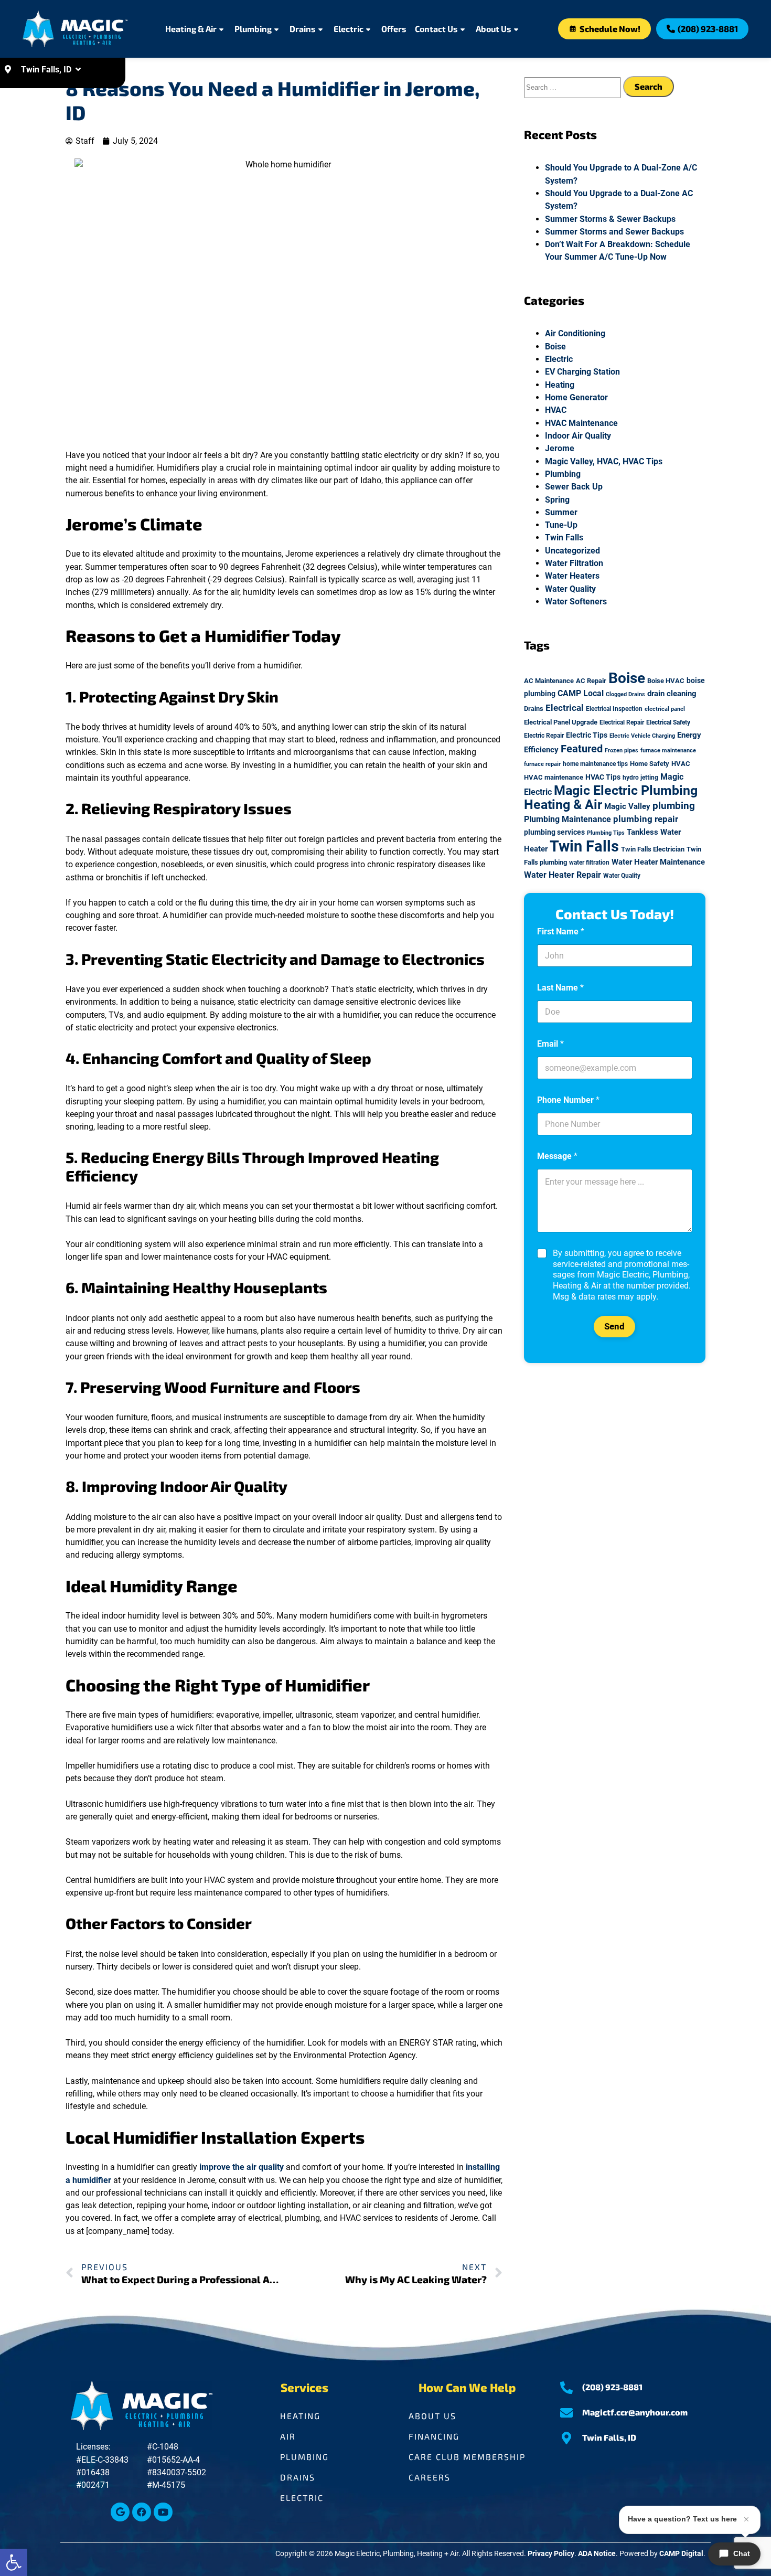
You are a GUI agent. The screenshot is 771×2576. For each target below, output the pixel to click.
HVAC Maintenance (581, 423)
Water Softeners (576, 602)
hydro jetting (640, 778)
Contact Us (436, 29)
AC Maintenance (549, 681)
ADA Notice (597, 2554)
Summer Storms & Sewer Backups (610, 219)
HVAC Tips (603, 777)
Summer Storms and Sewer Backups (615, 232)
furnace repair (542, 764)
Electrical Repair (622, 722)
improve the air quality (242, 2167)
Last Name (560, 988)
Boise (555, 347)
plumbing (674, 806)
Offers (394, 29)
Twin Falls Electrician (653, 849)
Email (550, 1044)
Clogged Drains (625, 694)
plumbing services (554, 832)
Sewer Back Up (574, 487)
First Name (561, 932)
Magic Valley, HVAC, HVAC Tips (604, 461)
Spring (557, 500)
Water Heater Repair (563, 875)
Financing (434, 2436)
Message (557, 1156)
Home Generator (576, 397)
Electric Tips (587, 735)
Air (288, 2436)
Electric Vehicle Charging (642, 736)
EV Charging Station (582, 372)
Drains (303, 29)
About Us (494, 29)
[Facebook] (142, 2512)
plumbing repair (646, 819)
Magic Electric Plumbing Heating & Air (611, 797)
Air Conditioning (575, 333)
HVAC (556, 410)
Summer (561, 512)
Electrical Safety (668, 722)
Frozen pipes (622, 751)
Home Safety (650, 764)
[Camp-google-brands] (120, 2512)
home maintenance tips (595, 764)
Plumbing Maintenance (567, 819)
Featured (582, 749)
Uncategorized (572, 551)
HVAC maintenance (554, 777)
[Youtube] (163, 2512)
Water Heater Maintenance (658, 862)
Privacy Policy (551, 2554)
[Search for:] (574, 87)
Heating (560, 385)
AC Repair (591, 681)
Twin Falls (564, 537)
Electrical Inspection (614, 709)
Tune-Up (561, 525)
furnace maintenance (668, 751)
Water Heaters (572, 576)
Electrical (565, 708)
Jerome (560, 448)
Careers (430, 2477)
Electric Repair (544, 736)
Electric (349, 29)
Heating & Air (191, 29)
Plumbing (253, 29)
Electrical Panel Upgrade (561, 722)
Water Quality (570, 589)
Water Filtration (574, 563)
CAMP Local (581, 693)
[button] (14, 2562)
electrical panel (665, 709)
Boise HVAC (666, 681)
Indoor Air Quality (578, 436)
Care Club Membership (467, 2457)
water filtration (589, 863)
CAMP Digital (681, 2554)
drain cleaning (672, 694)
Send (614, 1326)
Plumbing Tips (606, 833)
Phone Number (568, 1100)
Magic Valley (627, 806)
